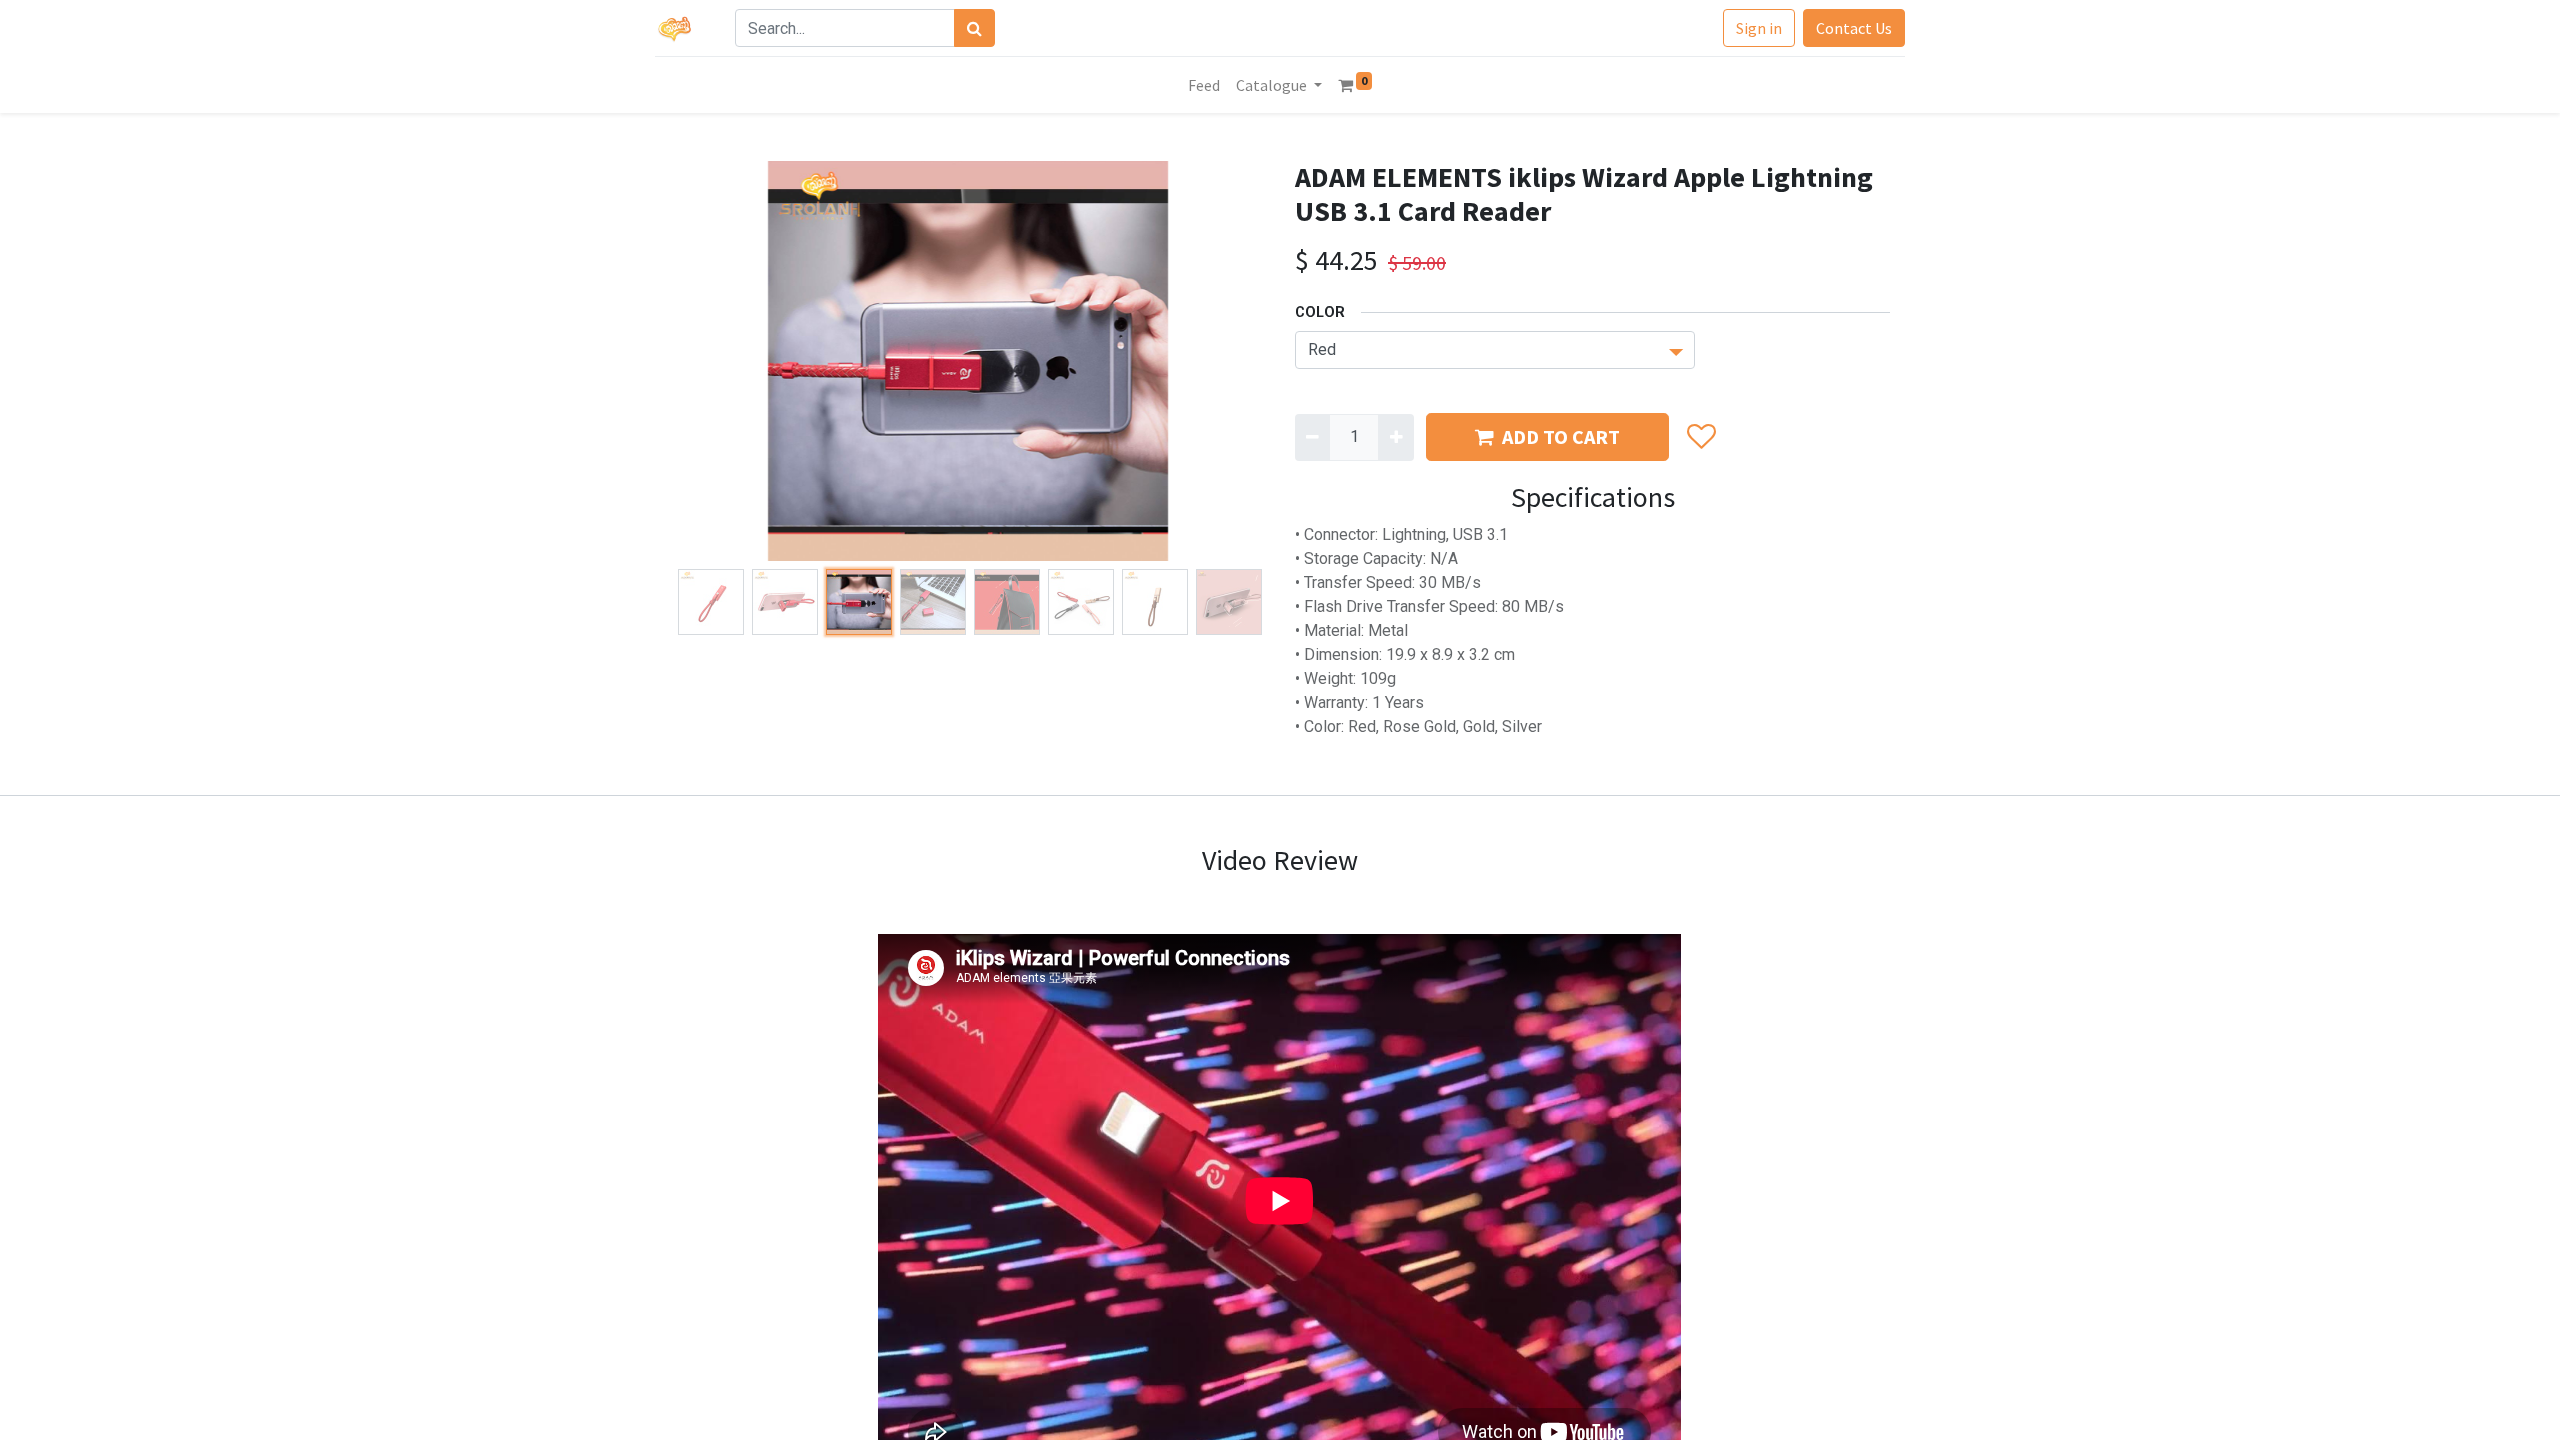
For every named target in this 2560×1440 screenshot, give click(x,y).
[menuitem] (1204, 85)
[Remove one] (1312, 437)
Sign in (1759, 28)
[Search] (974, 28)
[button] (714, 361)
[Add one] (1395, 437)
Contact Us (1854, 28)
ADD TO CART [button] (1561, 436)
